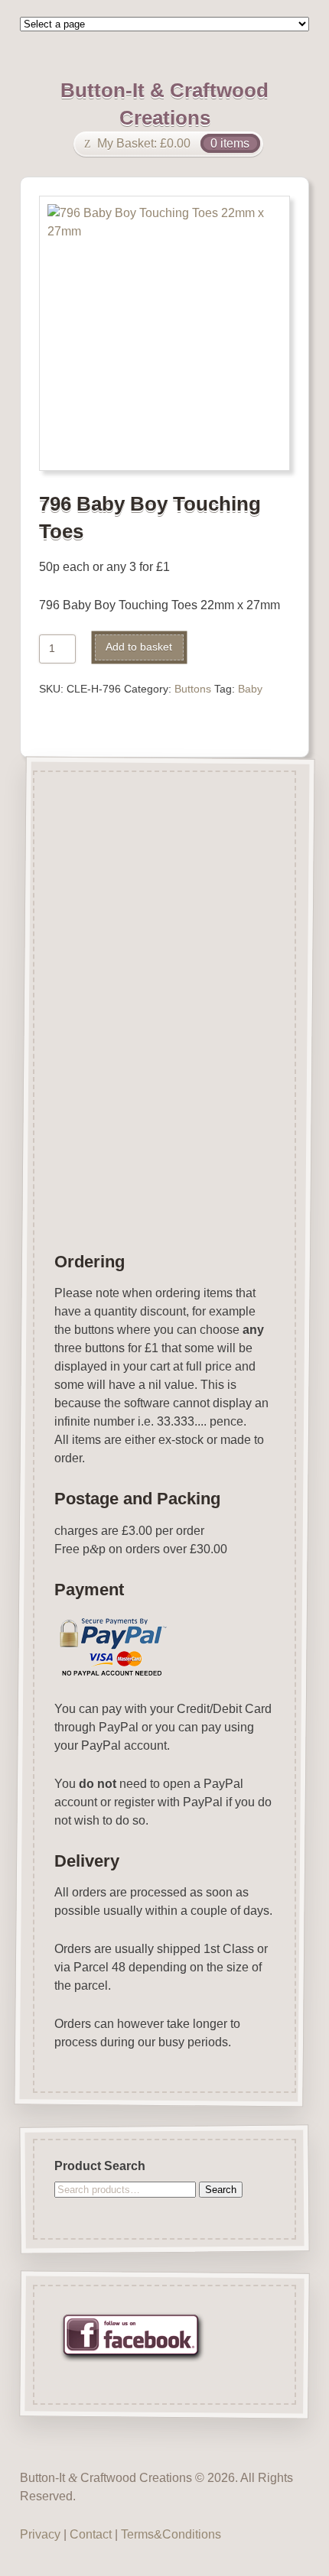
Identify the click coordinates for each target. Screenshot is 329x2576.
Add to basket (139, 647)
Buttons (193, 689)
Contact (91, 2534)
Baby (250, 689)
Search (221, 2189)
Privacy (40, 2534)
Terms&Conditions (171, 2534)
